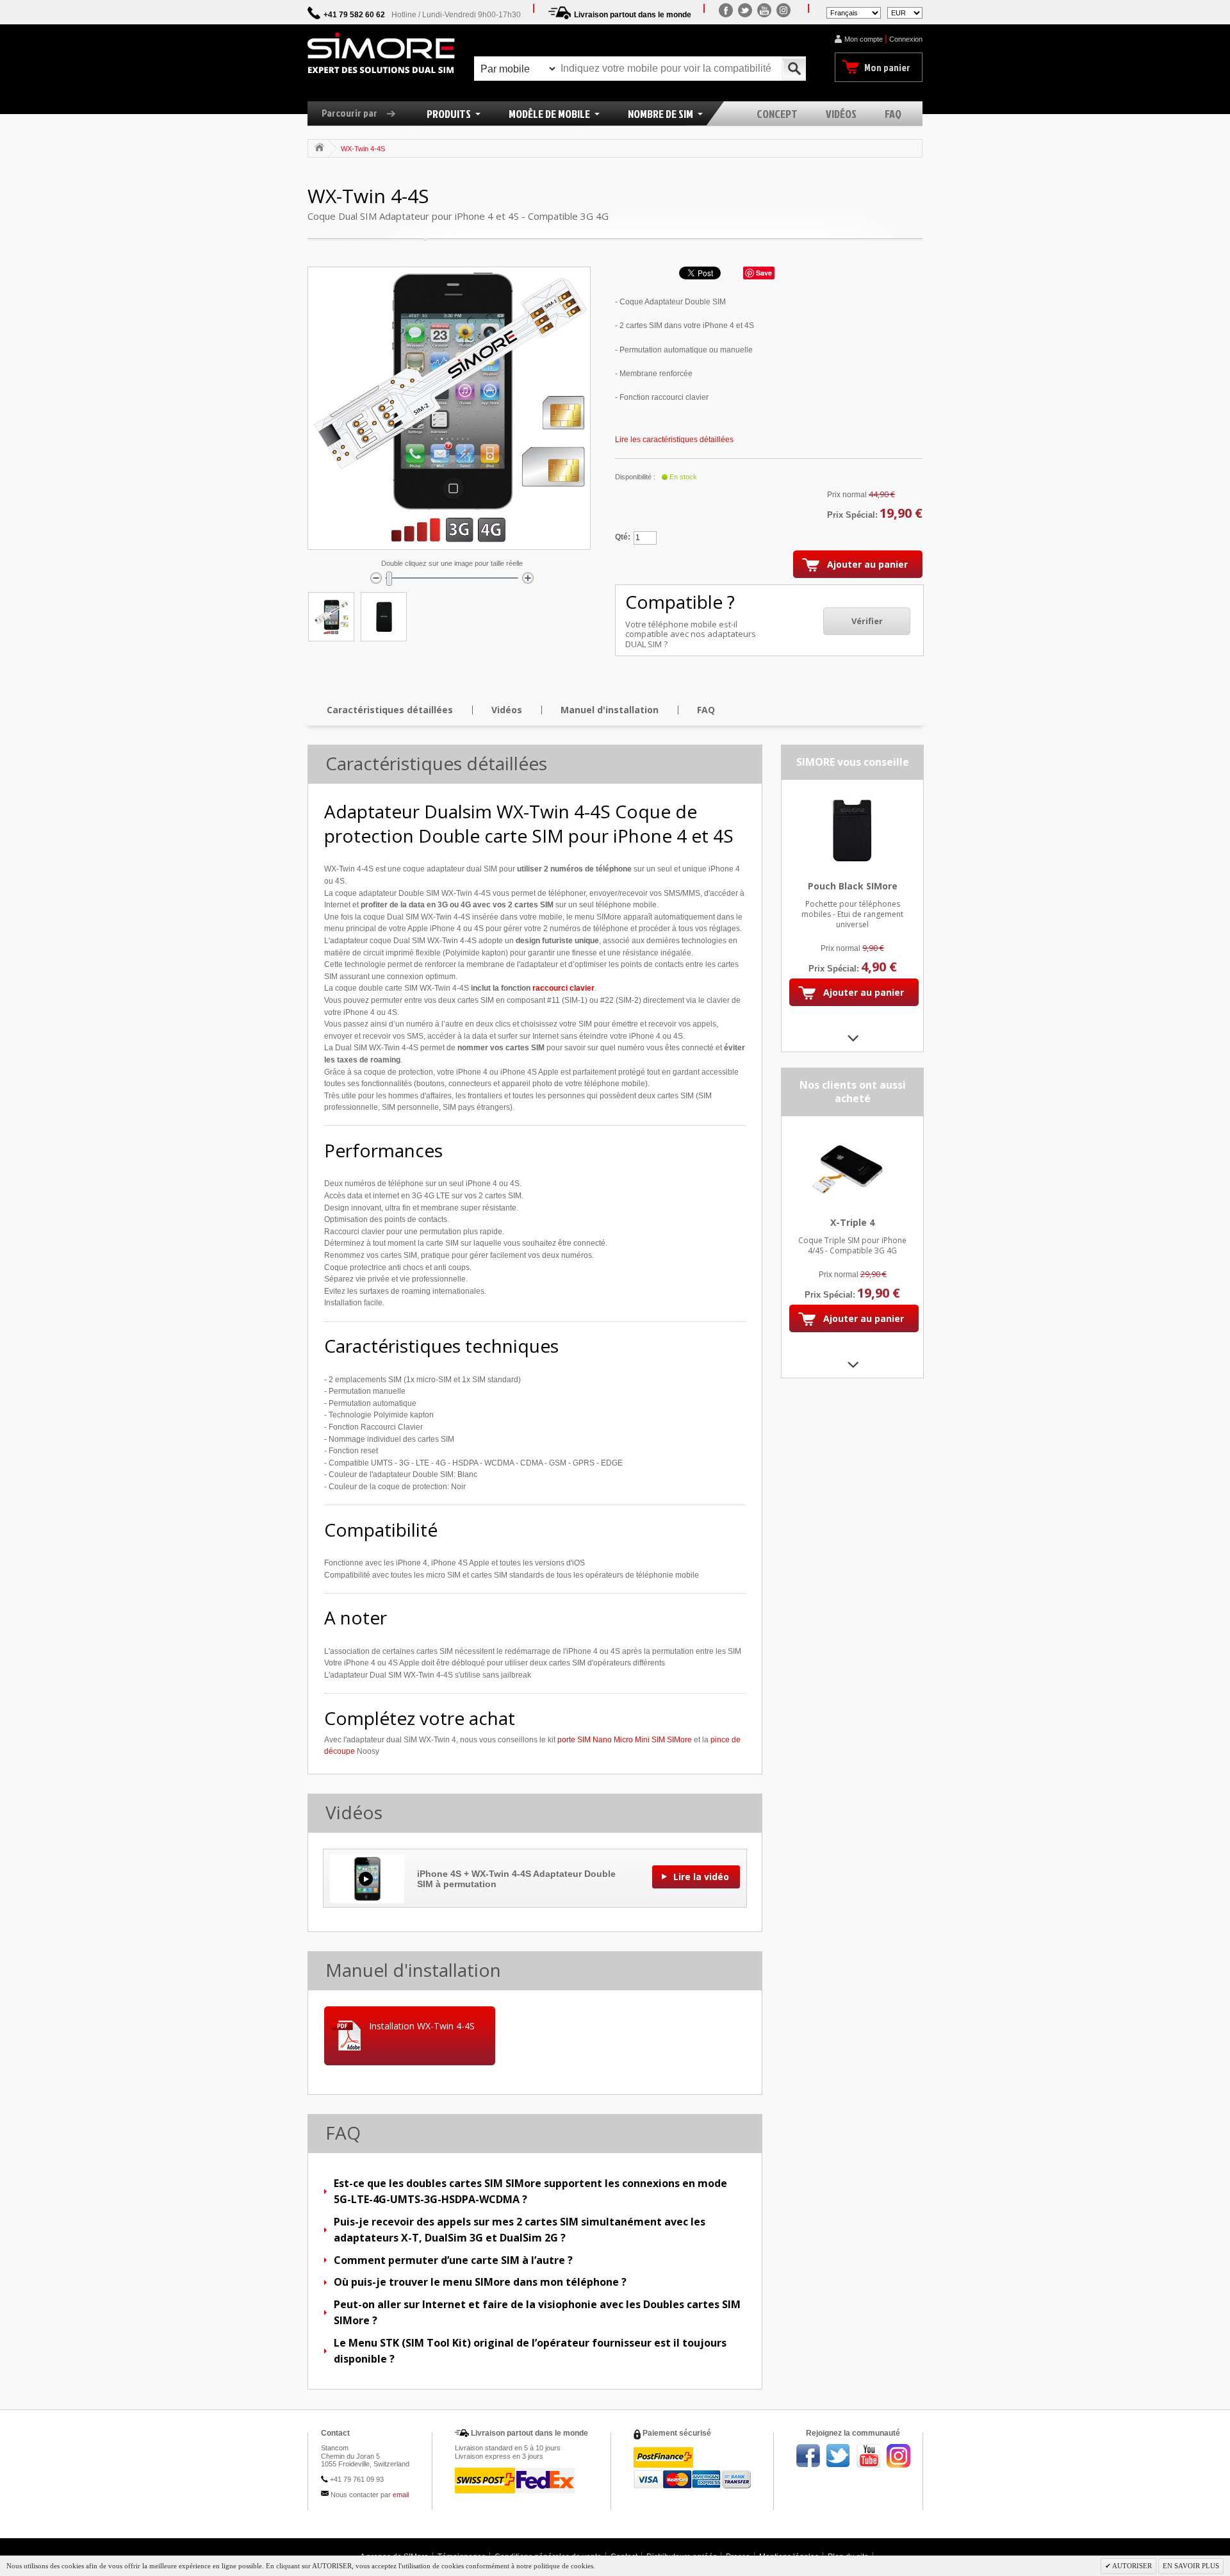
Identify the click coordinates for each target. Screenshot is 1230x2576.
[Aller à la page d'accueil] (319, 147)
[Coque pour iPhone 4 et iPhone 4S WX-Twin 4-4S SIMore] (384, 617)
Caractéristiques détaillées (390, 710)
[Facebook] (726, 10)
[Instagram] (783, 10)
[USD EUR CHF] (905, 12)
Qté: (623, 537)
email (401, 2495)
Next (852, 1038)
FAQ (706, 710)
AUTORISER (1131, 2566)
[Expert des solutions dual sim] (381, 53)
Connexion (906, 39)
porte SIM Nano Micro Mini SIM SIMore (625, 1740)
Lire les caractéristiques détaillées (674, 440)
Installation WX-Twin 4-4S (422, 2026)
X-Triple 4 (852, 1222)
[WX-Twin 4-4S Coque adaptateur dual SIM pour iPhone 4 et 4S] (331, 617)
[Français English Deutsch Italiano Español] (854, 12)
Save (764, 273)
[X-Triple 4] (852, 1133)
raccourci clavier (563, 988)
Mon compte (864, 39)
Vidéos (507, 710)
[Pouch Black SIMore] (852, 797)
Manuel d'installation (610, 710)
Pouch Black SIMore (853, 886)
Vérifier (867, 621)
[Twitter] (745, 10)
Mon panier (887, 67)
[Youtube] (764, 10)
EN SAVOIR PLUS (1191, 2566)
